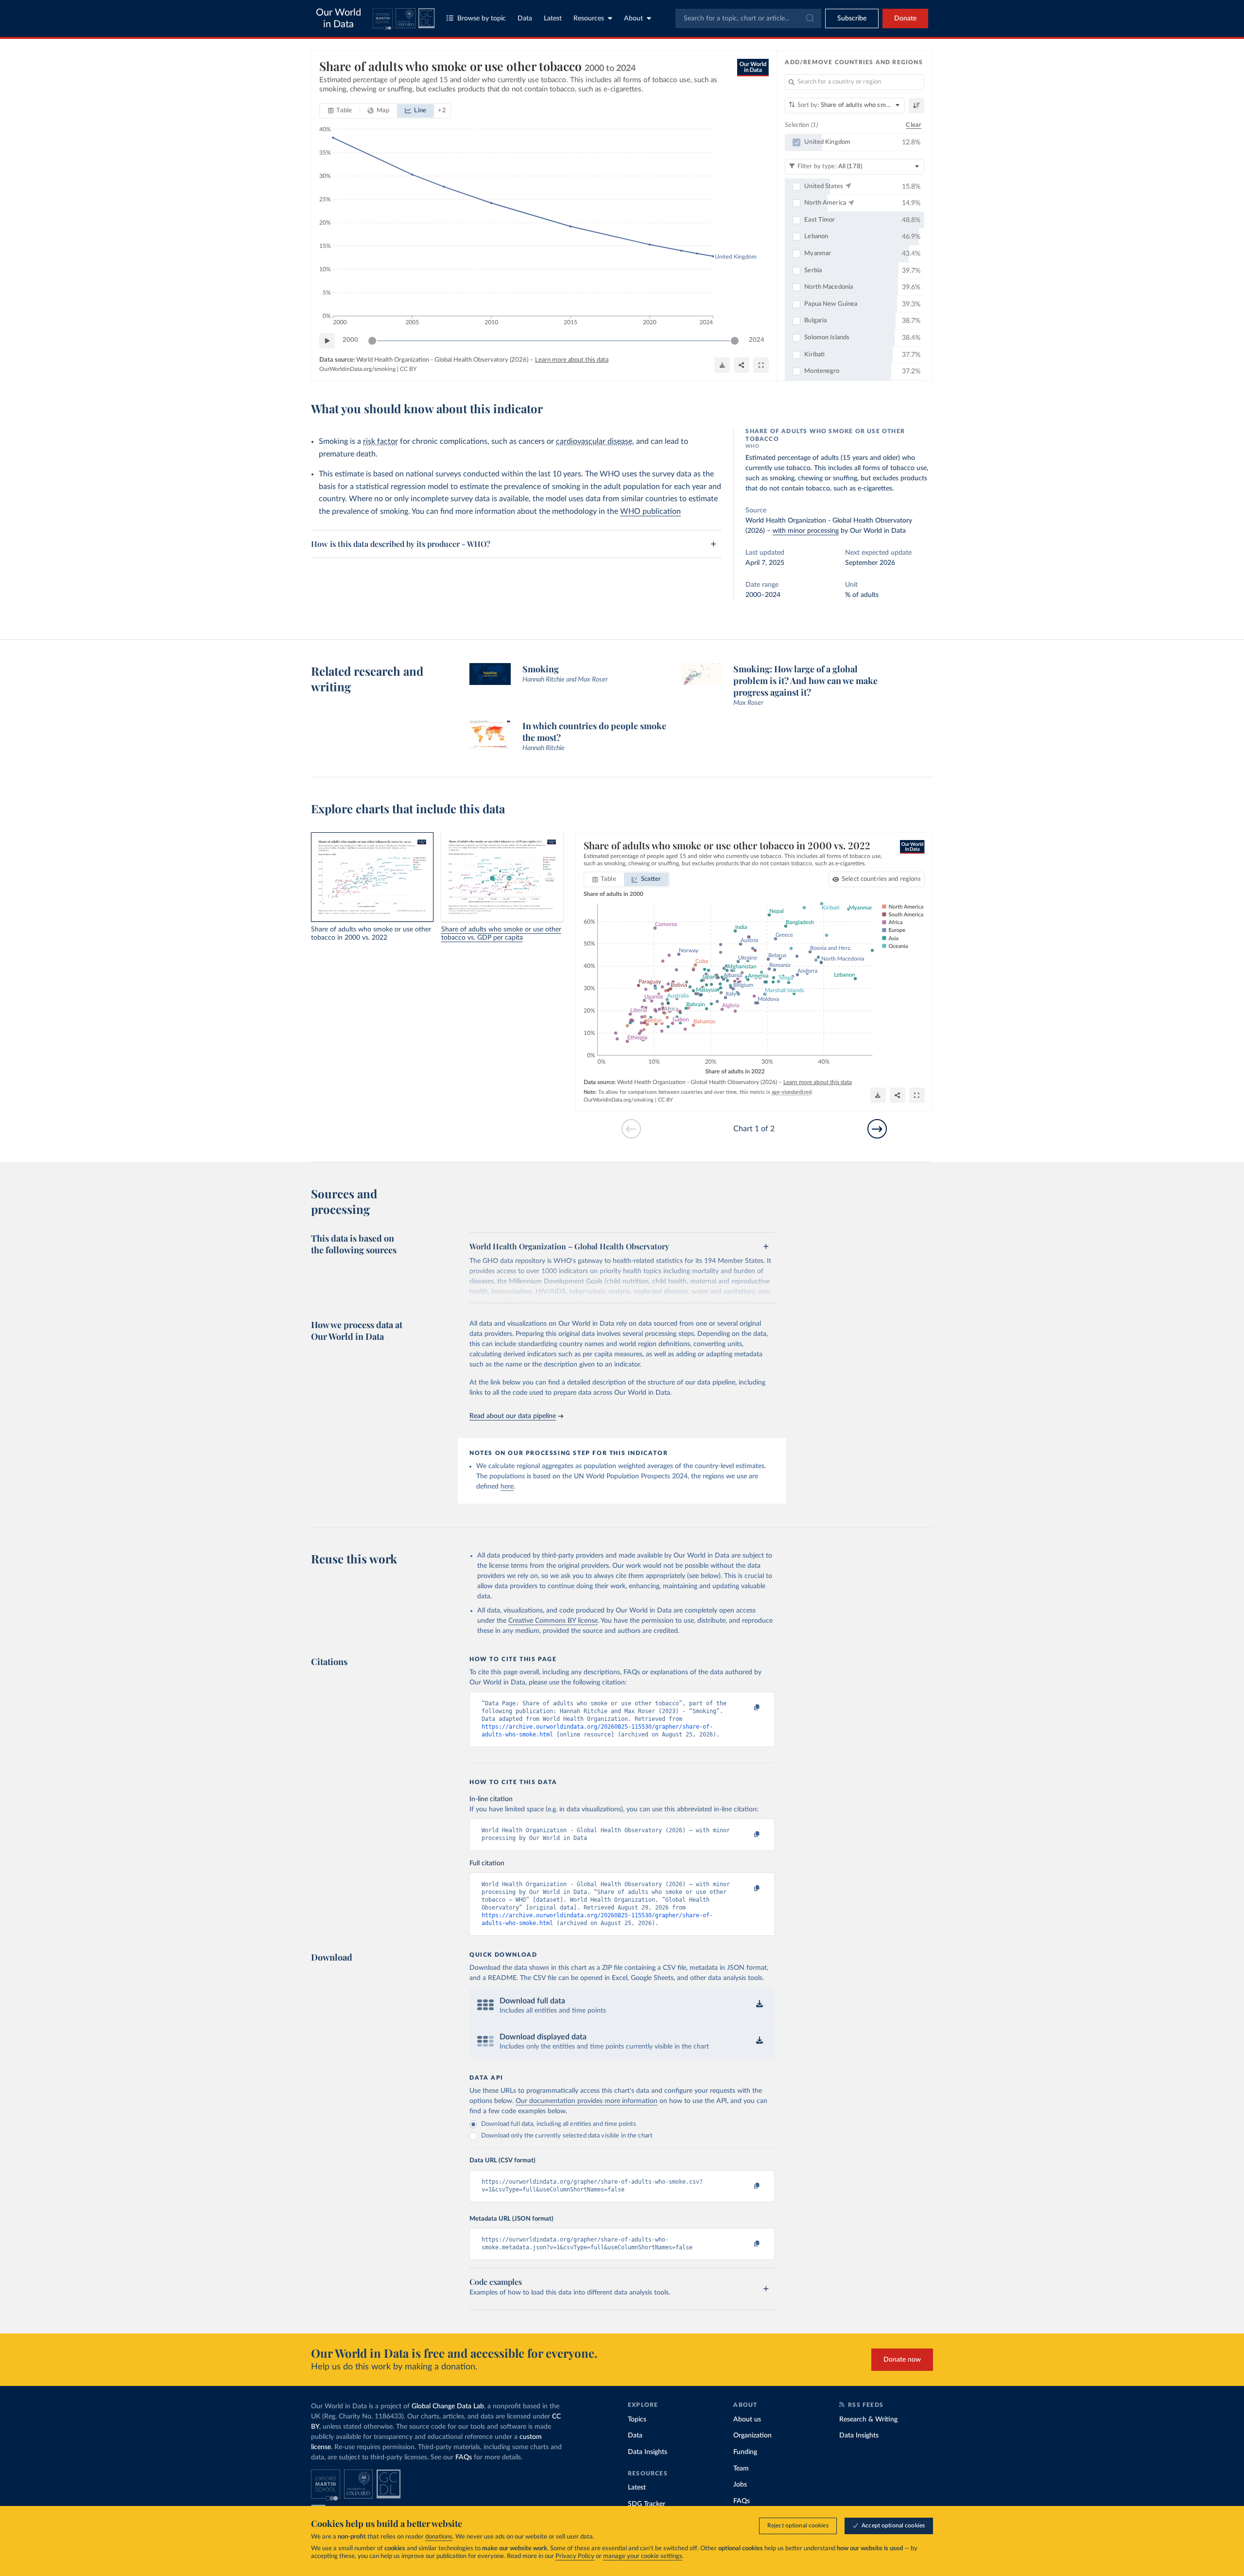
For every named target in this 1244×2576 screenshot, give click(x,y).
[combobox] (748, 18)
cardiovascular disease (594, 441)
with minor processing (806, 531)
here (507, 1487)
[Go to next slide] (877, 1129)
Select (881, 879)
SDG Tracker (647, 2504)
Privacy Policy (575, 2556)
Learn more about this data (572, 360)
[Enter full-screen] (761, 365)
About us (747, 2419)
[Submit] (809, 18)
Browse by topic (482, 18)
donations (439, 2537)
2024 (757, 340)
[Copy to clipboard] (747, 1708)
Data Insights (648, 2452)
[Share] (742, 365)
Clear (914, 125)
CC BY (408, 369)
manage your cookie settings (643, 2556)
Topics (637, 2419)
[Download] (722, 365)
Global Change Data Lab (448, 2406)
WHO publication (650, 511)
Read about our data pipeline (513, 1416)
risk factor (380, 441)
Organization (752, 2436)
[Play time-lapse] (327, 341)
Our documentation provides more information (587, 2101)
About (633, 18)
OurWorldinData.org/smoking (357, 369)
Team (741, 2469)
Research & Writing (868, 2419)
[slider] (372, 341)
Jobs (740, 2485)
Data (525, 18)
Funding (745, 2452)
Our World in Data (338, 18)
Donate (905, 18)
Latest (553, 18)
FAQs (464, 2457)
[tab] (340, 111)
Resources (589, 18)
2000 (350, 340)
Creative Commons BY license (553, 1621)
